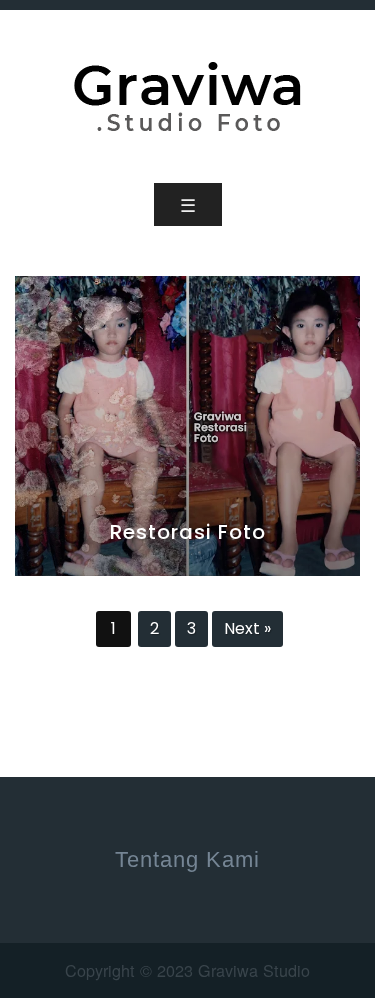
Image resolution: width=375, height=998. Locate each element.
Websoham (260, 664)
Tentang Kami (187, 859)
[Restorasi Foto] (187, 423)
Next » (247, 628)
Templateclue (140, 664)
